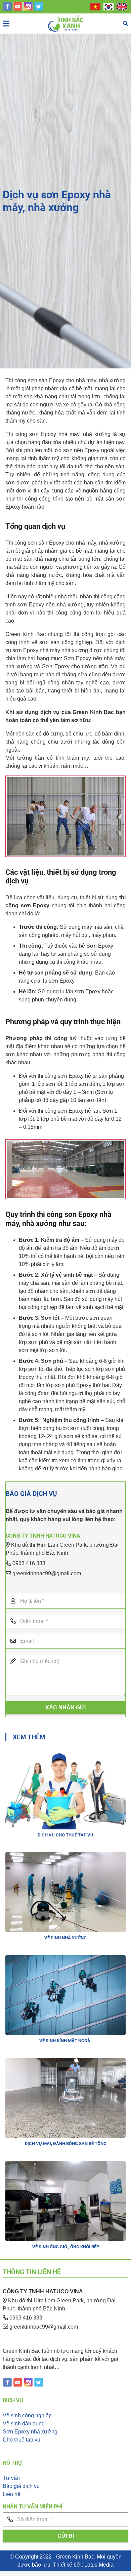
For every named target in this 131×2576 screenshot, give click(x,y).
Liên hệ (12, 2494)
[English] (122, 7)
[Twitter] (39, 9)
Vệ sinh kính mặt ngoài (65, 2041)
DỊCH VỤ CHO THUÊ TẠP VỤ (65, 1835)
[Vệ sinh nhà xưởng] (65, 1856)
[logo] (66, 24)
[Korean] (109, 7)
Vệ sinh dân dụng (24, 2424)
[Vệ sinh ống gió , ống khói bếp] (65, 2165)
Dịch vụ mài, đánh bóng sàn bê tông (66, 2144)
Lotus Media (99, 2565)
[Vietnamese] (96, 7)
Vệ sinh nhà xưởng (65, 1938)
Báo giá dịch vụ (21, 2486)
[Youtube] (18, 9)
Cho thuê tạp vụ (21, 2440)
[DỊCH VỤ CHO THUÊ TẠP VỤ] (65, 1753)
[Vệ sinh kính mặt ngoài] (65, 1959)
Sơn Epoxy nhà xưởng (30, 2432)
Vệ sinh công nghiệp (27, 2415)
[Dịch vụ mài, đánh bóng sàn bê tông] (65, 2062)
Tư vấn (11, 2478)
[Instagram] (28, 9)
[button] (125, 24)
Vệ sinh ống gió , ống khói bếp (66, 2247)
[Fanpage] (7, 9)
